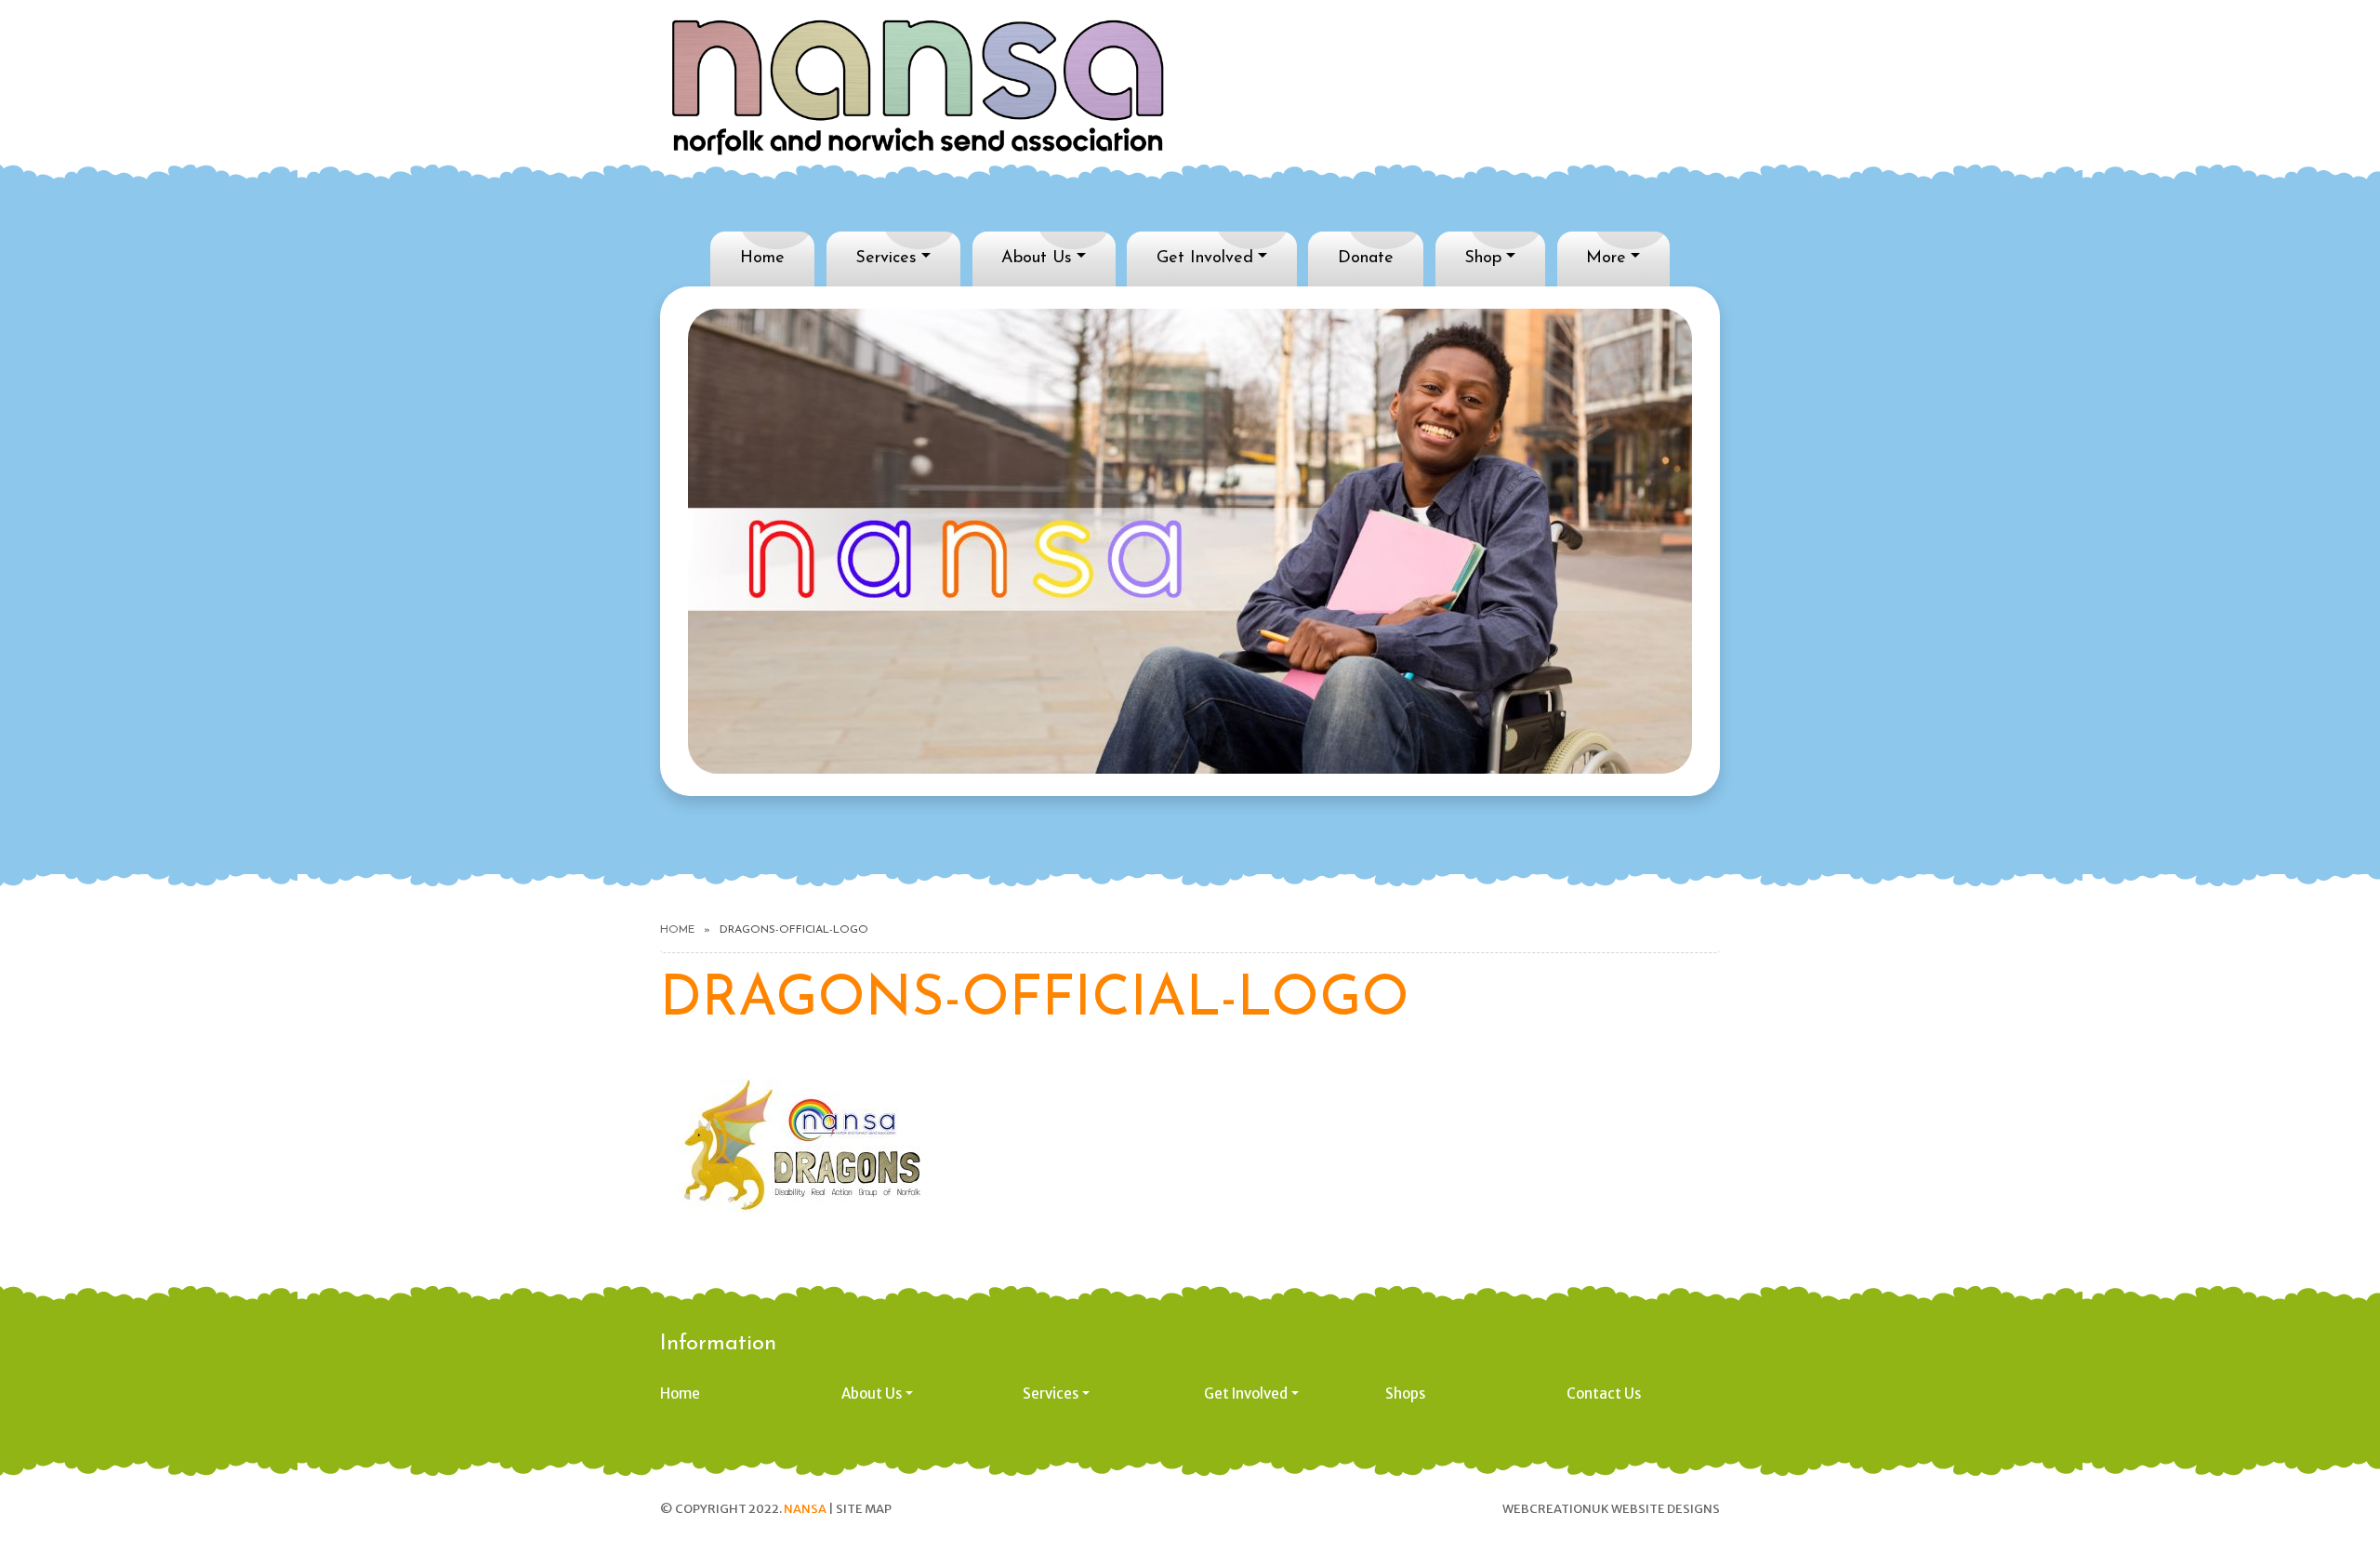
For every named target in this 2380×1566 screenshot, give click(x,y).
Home (762, 259)
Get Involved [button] (1246, 1393)
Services (886, 259)
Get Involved (1205, 259)
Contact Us (1604, 1393)
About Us (1037, 259)
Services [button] (1051, 1393)
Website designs (1666, 1509)
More (1606, 259)
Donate (1366, 259)
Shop (1483, 259)
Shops (1405, 1393)
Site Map (864, 1509)
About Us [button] (872, 1393)
